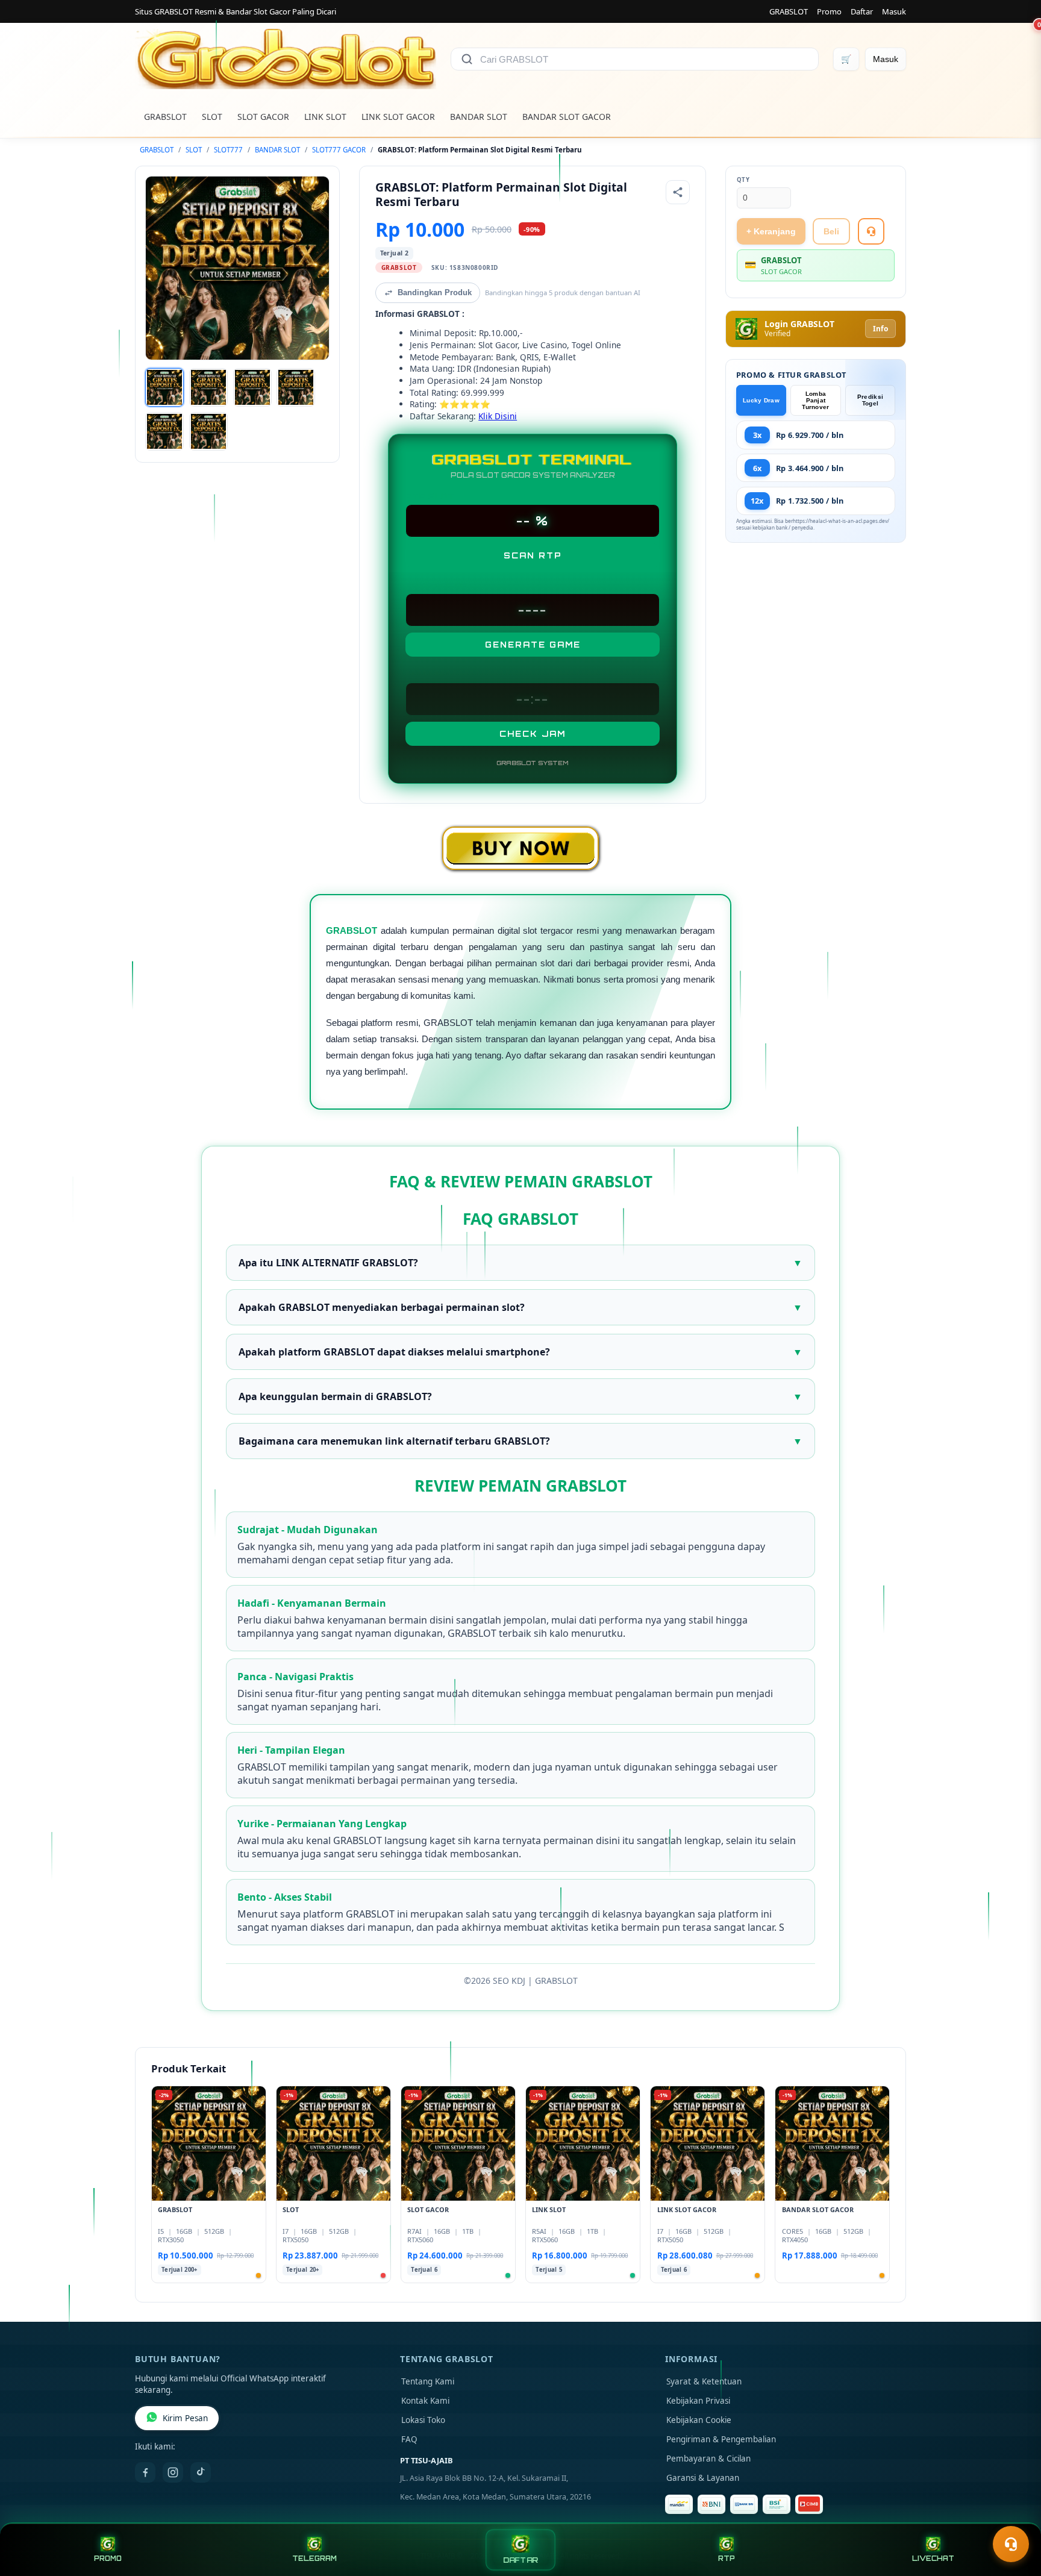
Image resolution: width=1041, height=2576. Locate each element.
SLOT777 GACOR (339, 150)
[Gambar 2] (208, 387)
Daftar (862, 11)
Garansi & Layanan (703, 2478)
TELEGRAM (314, 2559)
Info (880, 329)
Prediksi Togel (870, 400)
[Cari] (467, 59)
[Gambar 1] (164, 387)
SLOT (212, 117)
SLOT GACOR (263, 117)
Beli (831, 231)
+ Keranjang (771, 231)
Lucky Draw (761, 400)
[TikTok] (201, 2472)
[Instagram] (173, 2472)
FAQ (409, 2439)
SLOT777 (228, 150)
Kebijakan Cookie (699, 2420)
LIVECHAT (933, 2559)
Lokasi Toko (423, 2420)
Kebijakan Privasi (698, 2401)
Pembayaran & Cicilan (708, 2459)
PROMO (108, 2559)
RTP (727, 2559)
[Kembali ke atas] (1014, 2515)
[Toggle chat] (1011, 2544)
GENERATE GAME (533, 645)
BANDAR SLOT (479, 117)
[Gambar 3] (252, 387)
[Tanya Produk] (871, 231)
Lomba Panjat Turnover (815, 400)
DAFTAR (520, 2560)
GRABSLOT (789, 11)
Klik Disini (498, 416)
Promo (829, 11)
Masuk (894, 11)
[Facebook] (145, 2472)
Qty (743, 180)
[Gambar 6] (208, 431)
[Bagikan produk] (678, 192)
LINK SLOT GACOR (398, 117)
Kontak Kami (425, 2401)
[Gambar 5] (164, 431)
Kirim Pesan (185, 2418)
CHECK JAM (533, 734)
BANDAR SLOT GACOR (567, 117)
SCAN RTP (533, 555)
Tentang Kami (428, 2381)
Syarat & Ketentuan (704, 2381)
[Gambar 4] (296, 387)
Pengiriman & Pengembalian (721, 2439)
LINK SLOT (325, 117)
